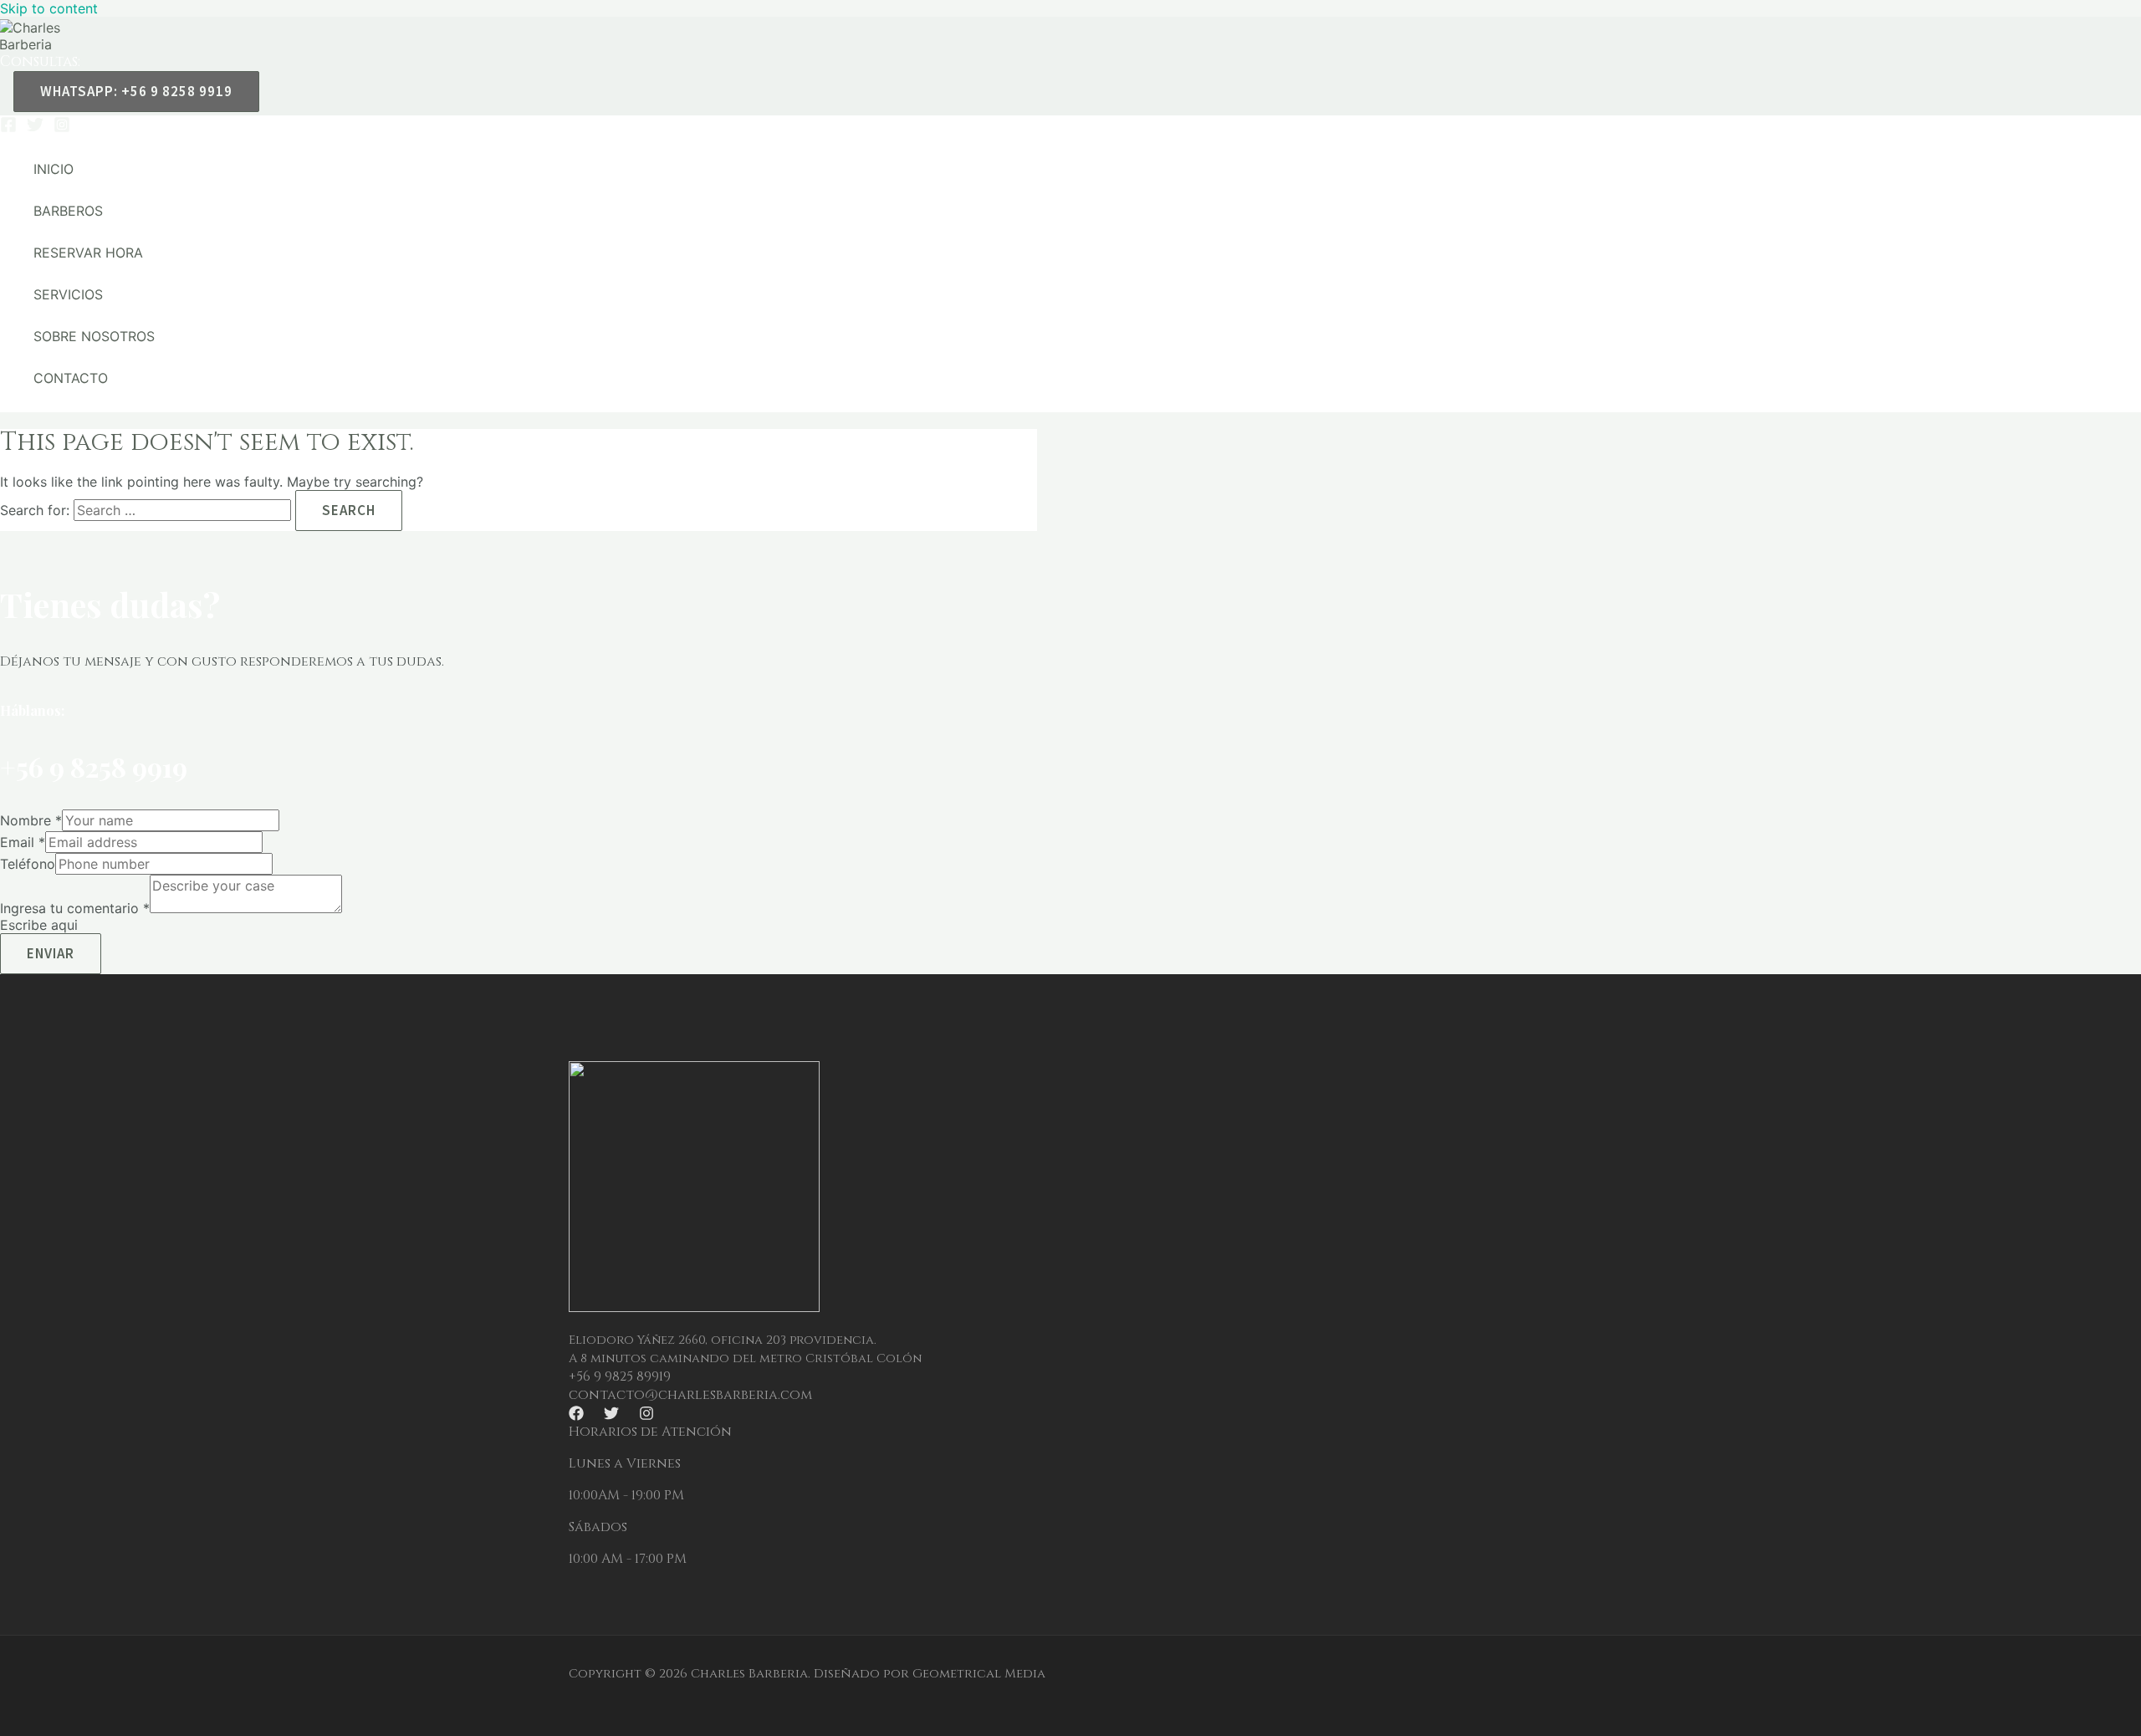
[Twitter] (35, 128)
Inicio (54, 169)
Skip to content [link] (49, 8)
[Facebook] (8, 128)
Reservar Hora (88, 253)
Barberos (68, 211)
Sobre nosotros (94, 336)
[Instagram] (62, 128)
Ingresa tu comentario (75, 908)
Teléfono (28, 864)
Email (23, 842)
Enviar (51, 953)
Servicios (68, 294)
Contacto (71, 378)
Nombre (31, 820)
